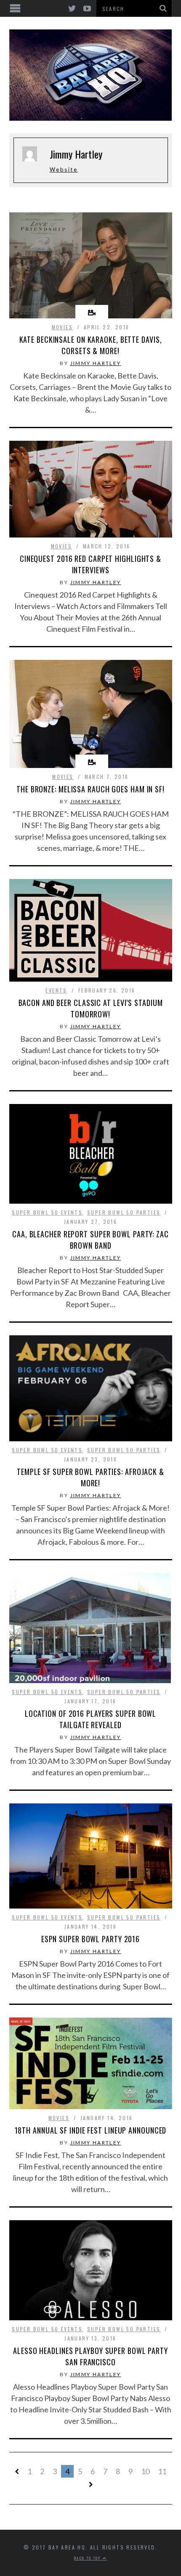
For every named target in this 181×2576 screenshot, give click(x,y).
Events (56, 990)
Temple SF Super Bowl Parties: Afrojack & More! (90, 1477)
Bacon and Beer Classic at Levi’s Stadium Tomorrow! (91, 1008)
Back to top (88, 2558)
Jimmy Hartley (96, 363)
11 (162, 2471)
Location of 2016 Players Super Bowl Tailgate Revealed (91, 1719)
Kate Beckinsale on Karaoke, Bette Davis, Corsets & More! (91, 345)
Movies (62, 327)
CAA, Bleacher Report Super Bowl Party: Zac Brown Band (90, 1240)
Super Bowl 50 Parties (124, 1212)
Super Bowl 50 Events (47, 1212)
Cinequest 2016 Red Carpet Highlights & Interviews (90, 564)
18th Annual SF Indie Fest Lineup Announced (91, 2130)
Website (64, 169)
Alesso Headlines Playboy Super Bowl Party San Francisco (90, 2356)
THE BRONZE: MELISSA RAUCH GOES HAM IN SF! (90, 789)
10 (145, 2471)
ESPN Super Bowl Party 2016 (90, 1939)
